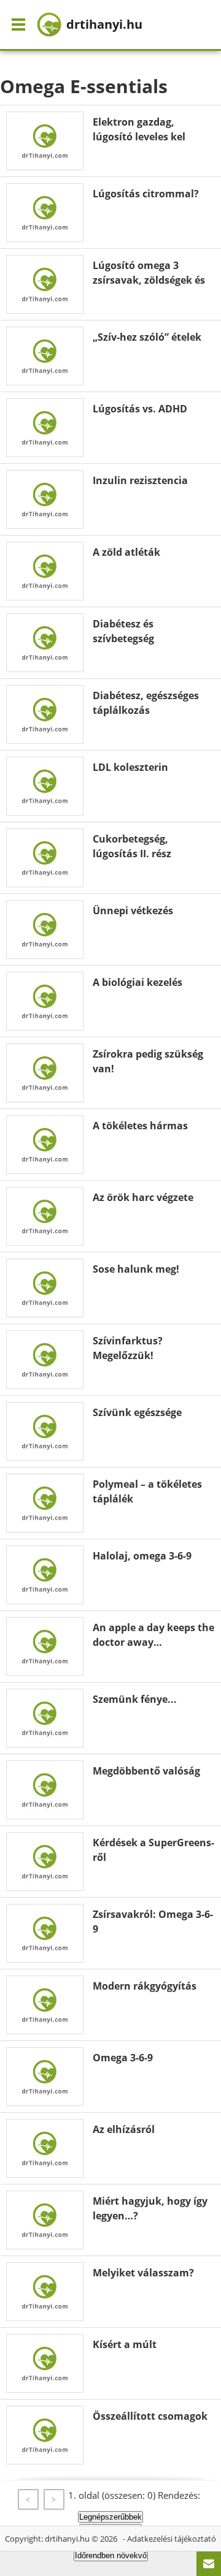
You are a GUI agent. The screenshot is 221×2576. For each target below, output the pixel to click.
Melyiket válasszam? (143, 2273)
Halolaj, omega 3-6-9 (142, 1556)
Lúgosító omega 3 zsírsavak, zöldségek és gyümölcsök (149, 280)
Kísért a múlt (125, 2344)
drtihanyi (104, 24)
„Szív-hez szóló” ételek (147, 337)
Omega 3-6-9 (123, 2058)
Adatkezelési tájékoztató (172, 2539)
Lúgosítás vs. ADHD (140, 409)
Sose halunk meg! (136, 1269)
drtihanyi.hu (67, 2539)
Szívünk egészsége (137, 1412)
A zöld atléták (126, 552)
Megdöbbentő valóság (146, 1771)
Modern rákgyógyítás (145, 1986)
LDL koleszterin (130, 767)
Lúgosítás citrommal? (146, 194)
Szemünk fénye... (135, 1699)
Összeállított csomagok (150, 2416)
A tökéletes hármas (140, 1126)
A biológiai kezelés (138, 982)
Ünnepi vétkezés (133, 911)
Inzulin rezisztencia (140, 480)
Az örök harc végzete (143, 1197)
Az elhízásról (124, 2129)
